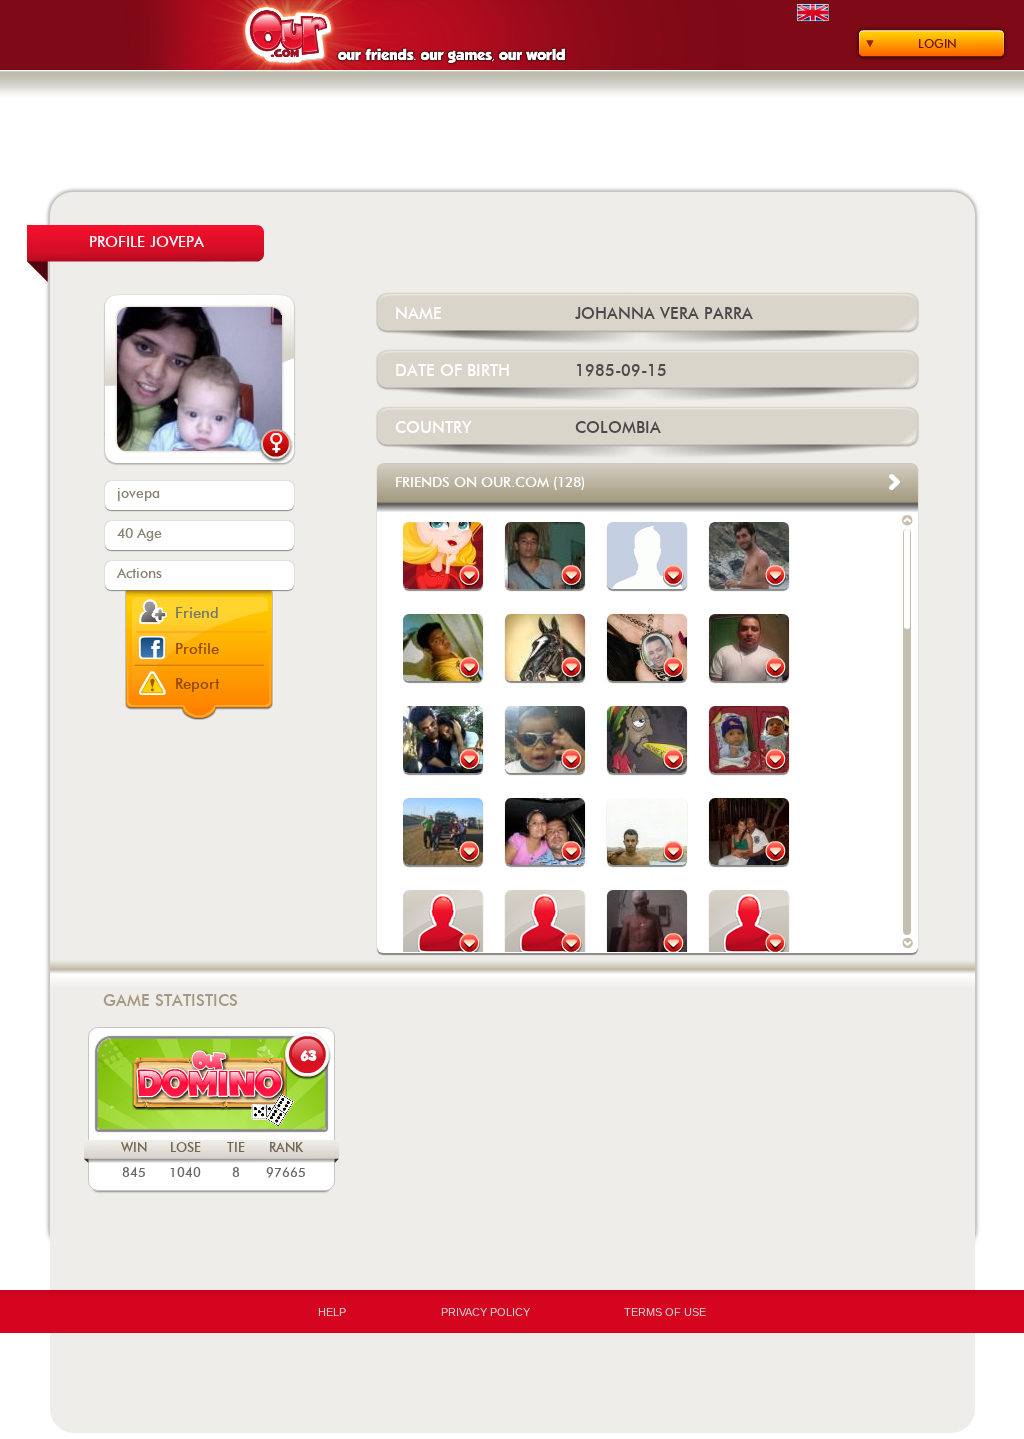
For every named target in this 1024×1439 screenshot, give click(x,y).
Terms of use (665, 1312)
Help (332, 1312)
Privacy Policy (485, 1312)
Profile (197, 649)
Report (197, 684)
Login (937, 44)
